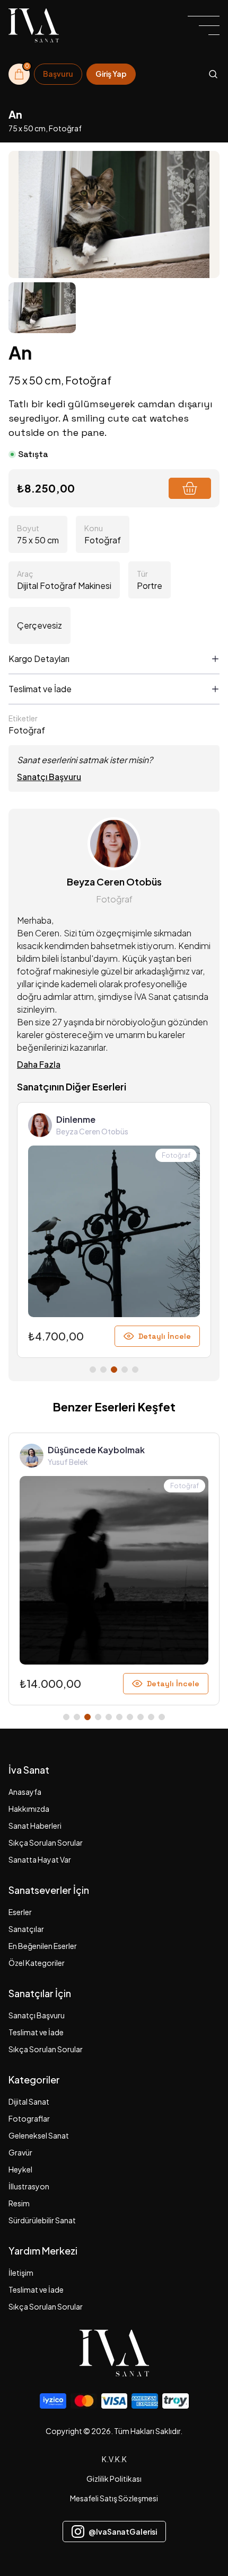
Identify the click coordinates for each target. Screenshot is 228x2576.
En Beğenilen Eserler (43, 1946)
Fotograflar (29, 2118)
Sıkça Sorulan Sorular (46, 1842)
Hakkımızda (29, 1809)
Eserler (20, 1912)
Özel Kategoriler (37, 1963)
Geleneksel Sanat (39, 2135)
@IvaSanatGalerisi (123, 2532)
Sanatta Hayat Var (40, 1859)
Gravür (20, 2152)
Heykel (20, 2169)
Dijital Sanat (29, 2101)
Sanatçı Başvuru (49, 777)
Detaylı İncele (165, 1336)
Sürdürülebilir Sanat (42, 2220)
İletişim (21, 2273)
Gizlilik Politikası (114, 2479)
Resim (19, 2203)
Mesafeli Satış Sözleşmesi (114, 2498)
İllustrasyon (29, 2186)
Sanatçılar (26, 1929)
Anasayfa (25, 1792)
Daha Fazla (39, 1064)
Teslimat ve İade (36, 2032)
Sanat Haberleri (35, 1826)
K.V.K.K (114, 2459)
